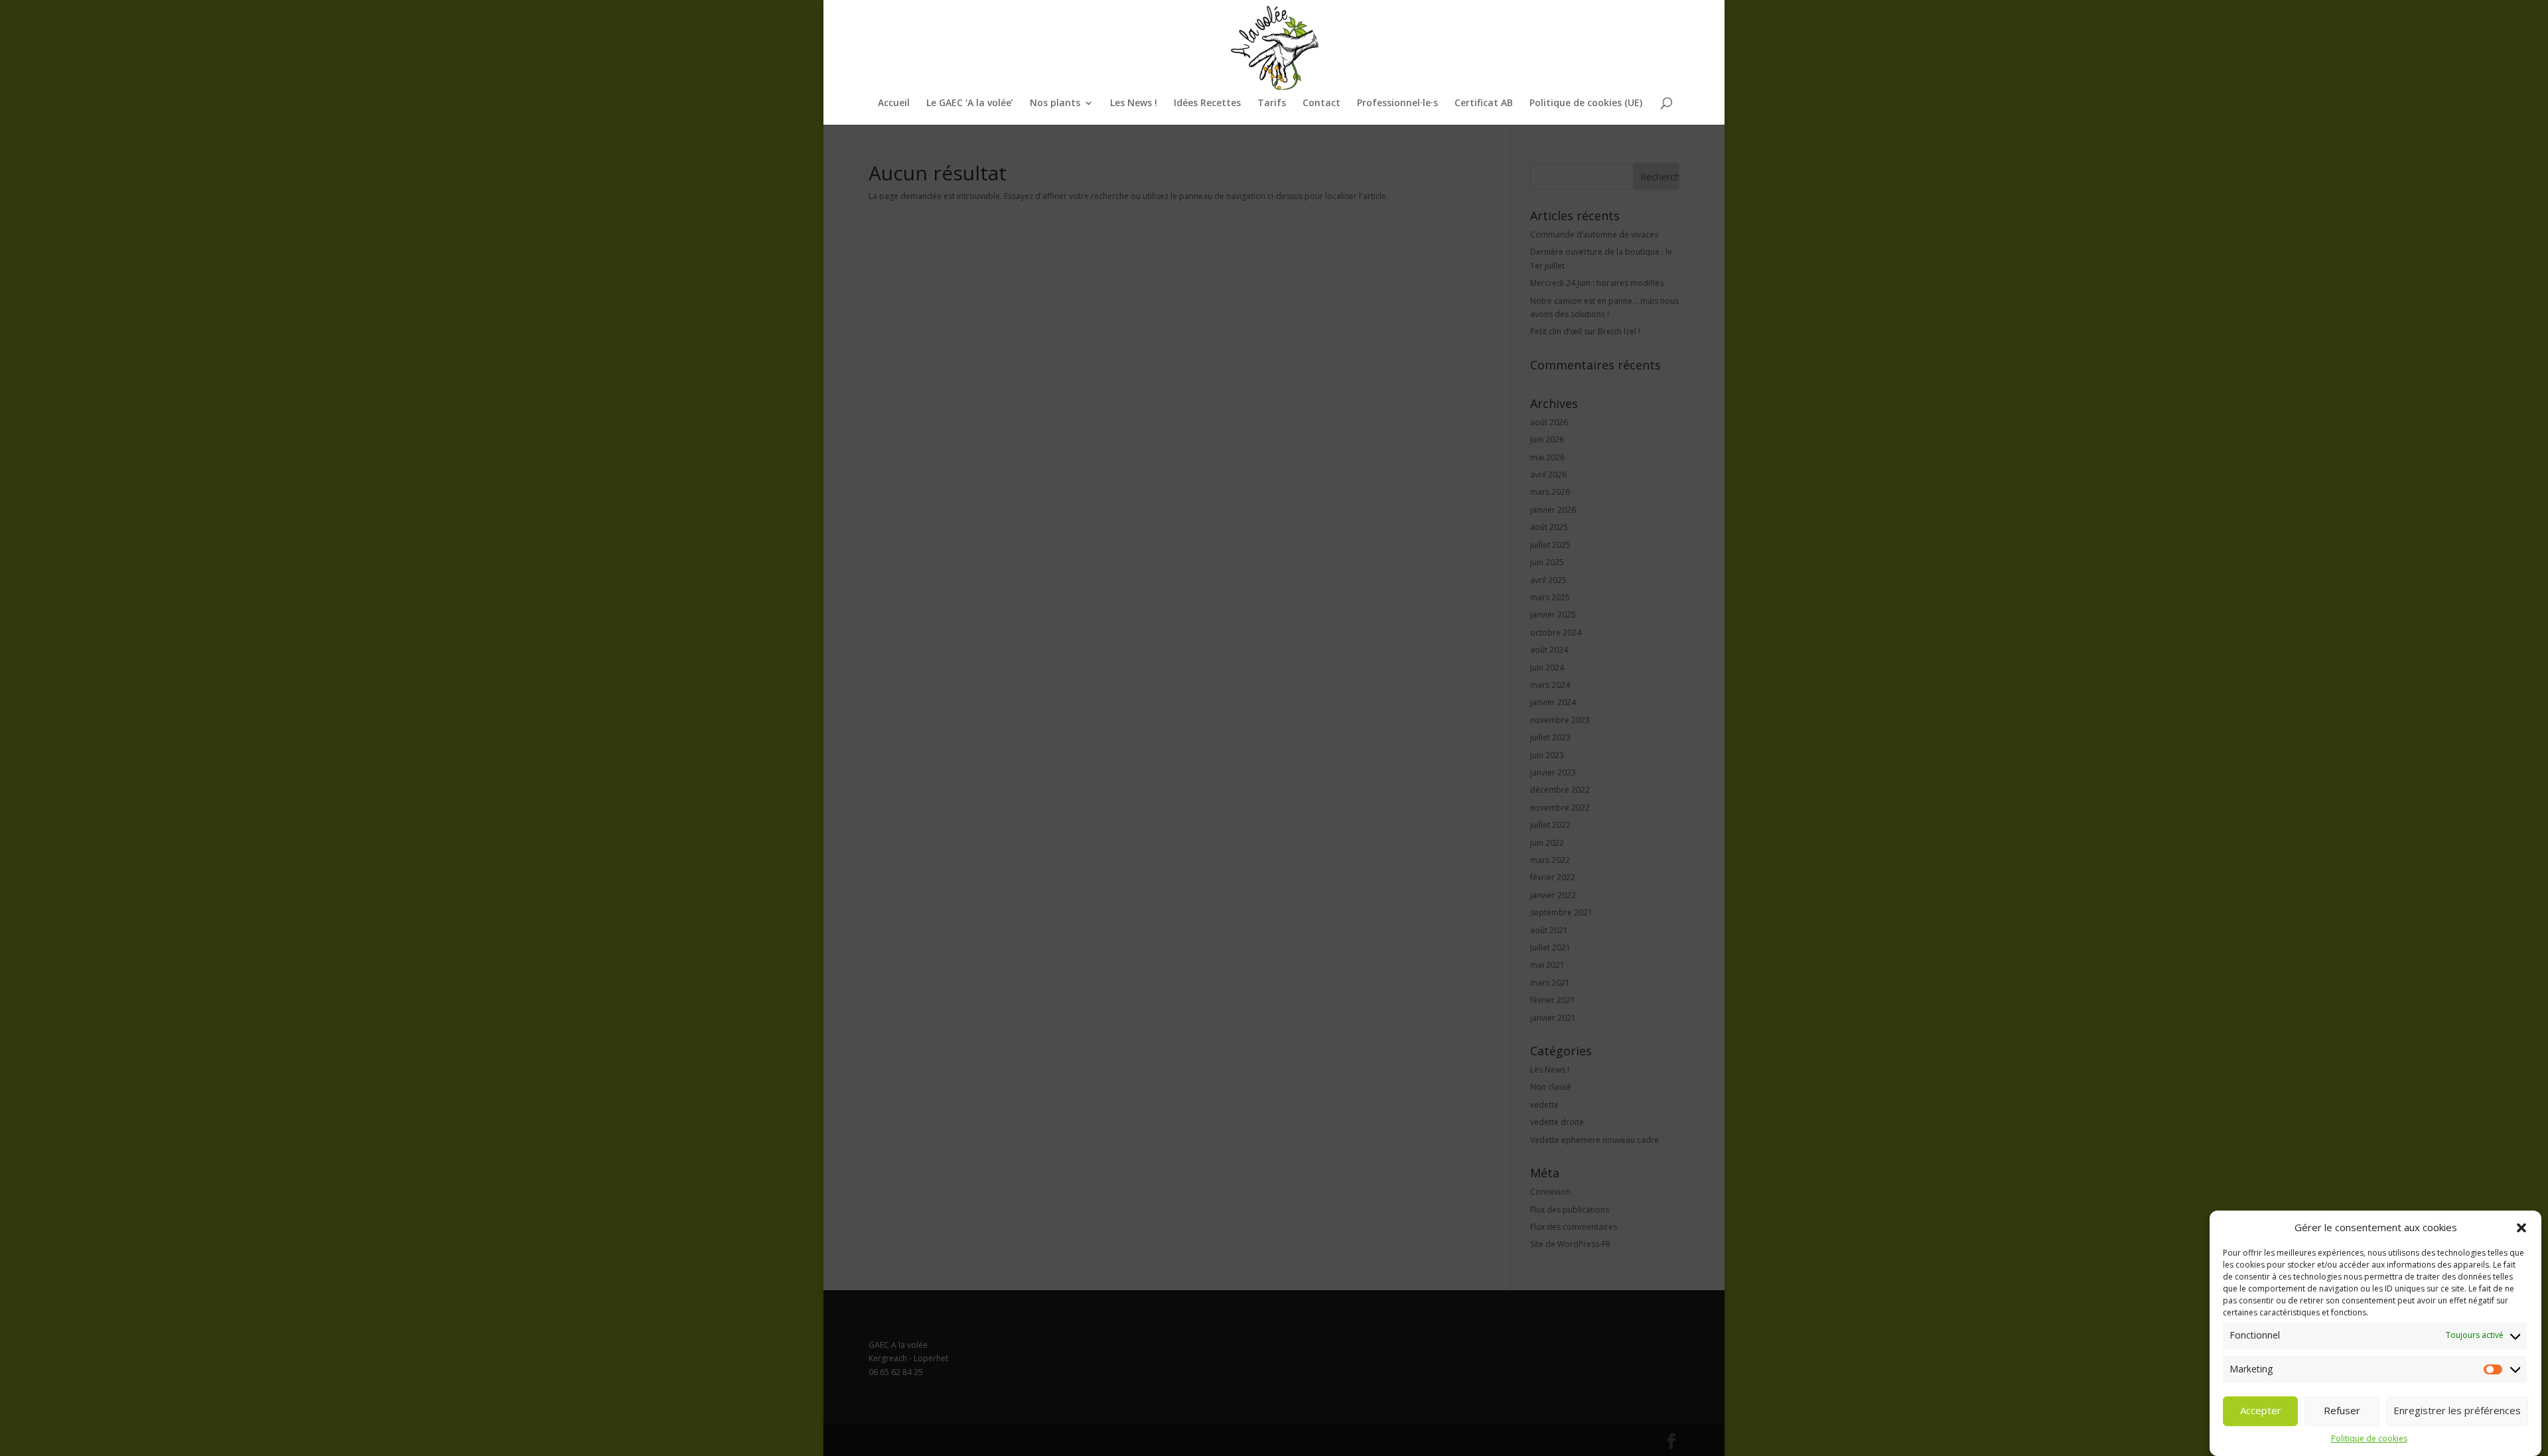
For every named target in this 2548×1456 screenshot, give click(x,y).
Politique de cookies (2369, 1439)
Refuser (2342, 1411)
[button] (2521, 1228)
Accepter (2261, 1411)
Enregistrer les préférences (2457, 1411)
